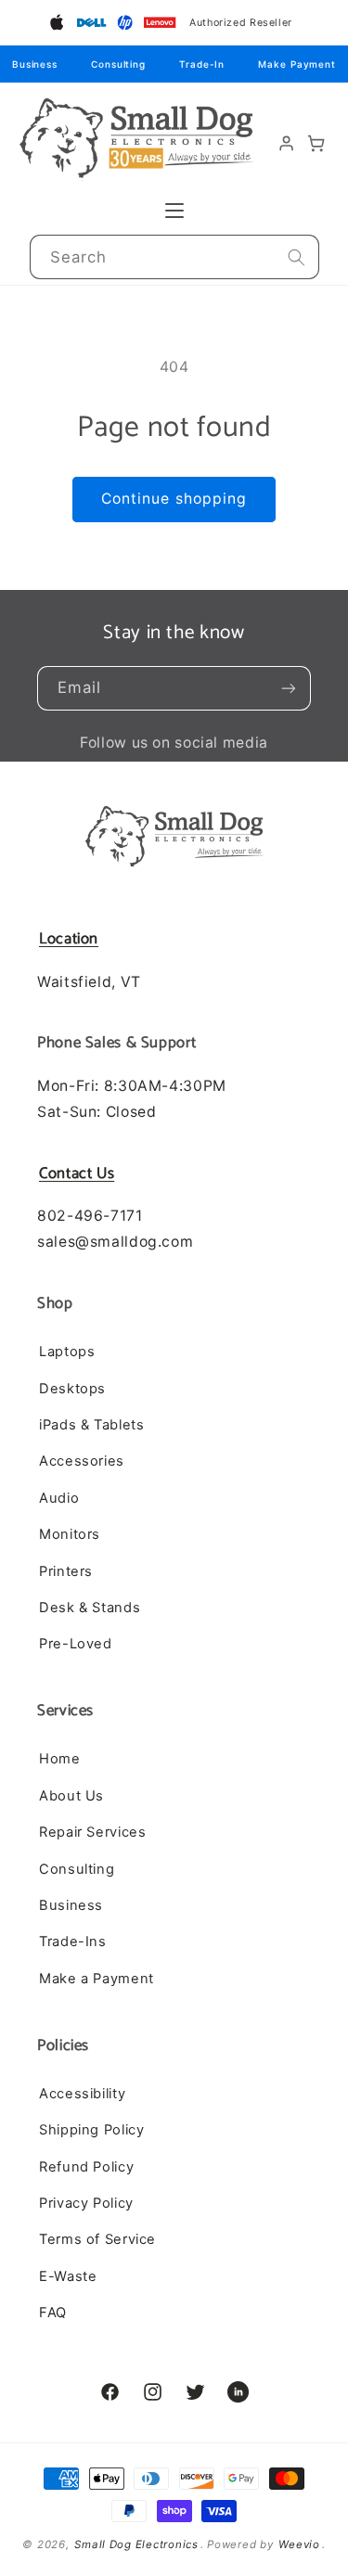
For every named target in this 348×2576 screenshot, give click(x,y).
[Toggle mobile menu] (174, 211)
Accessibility (82, 2094)
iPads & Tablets (91, 1425)
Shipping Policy (91, 2130)
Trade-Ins (73, 1942)
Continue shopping (174, 499)
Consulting (118, 64)
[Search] (296, 257)
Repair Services (92, 1832)
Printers (66, 1571)
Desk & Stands (90, 1608)
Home (60, 1759)
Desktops (72, 1389)
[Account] (287, 144)
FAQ (53, 2313)
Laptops (67, 1352)
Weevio (299, 2544)
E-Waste (68, 2276)
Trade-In (202, 64)
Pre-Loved (76, 1644)
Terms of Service (97, 2239)
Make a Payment (97, 1979)
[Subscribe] (289, 688)
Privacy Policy (86, 2203)
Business (35, 64)
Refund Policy (86, 2167)
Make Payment (297, 64)
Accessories (82, 1461)
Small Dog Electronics (136, 2544)
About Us (71, 1796)
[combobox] (174, 257)
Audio (59, 1498)
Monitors (70, 1534)
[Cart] (316, 144)
